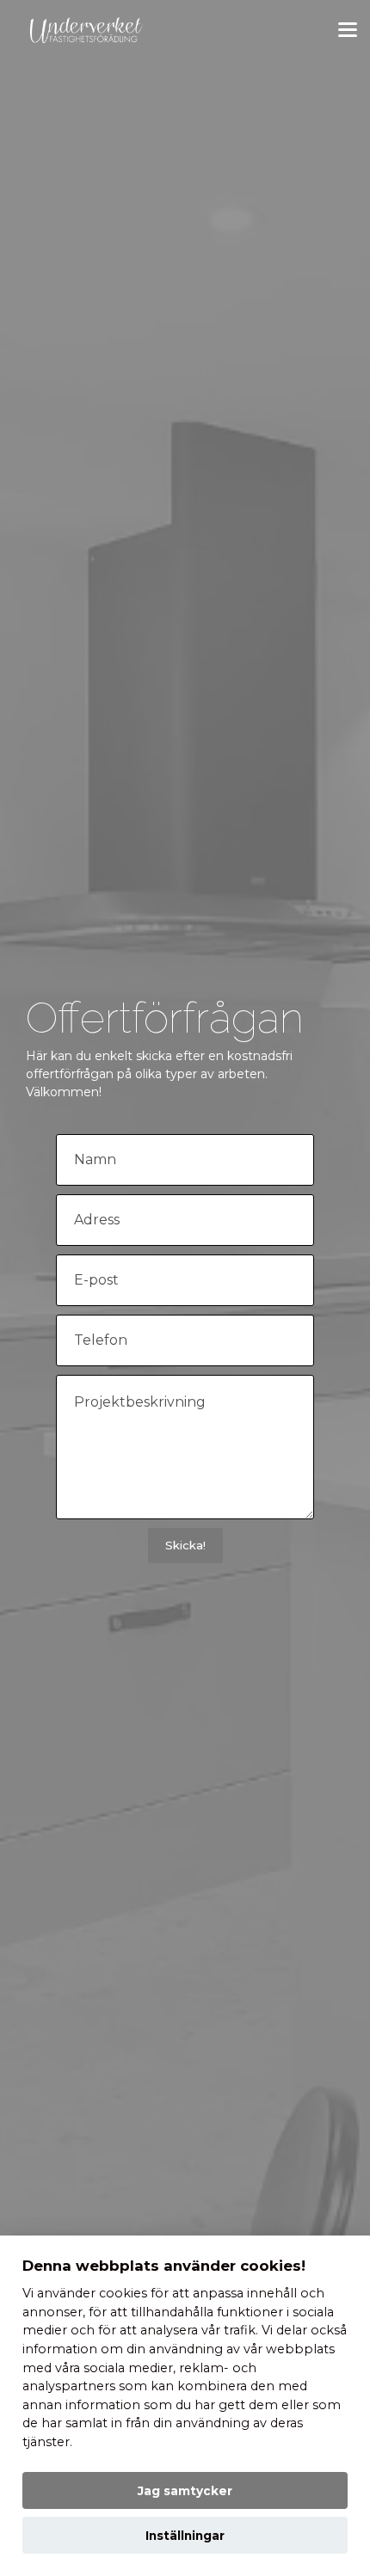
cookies (123, 2293)
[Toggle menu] (348, 30)
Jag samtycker (185, 2491)
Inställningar (185, 2536)
